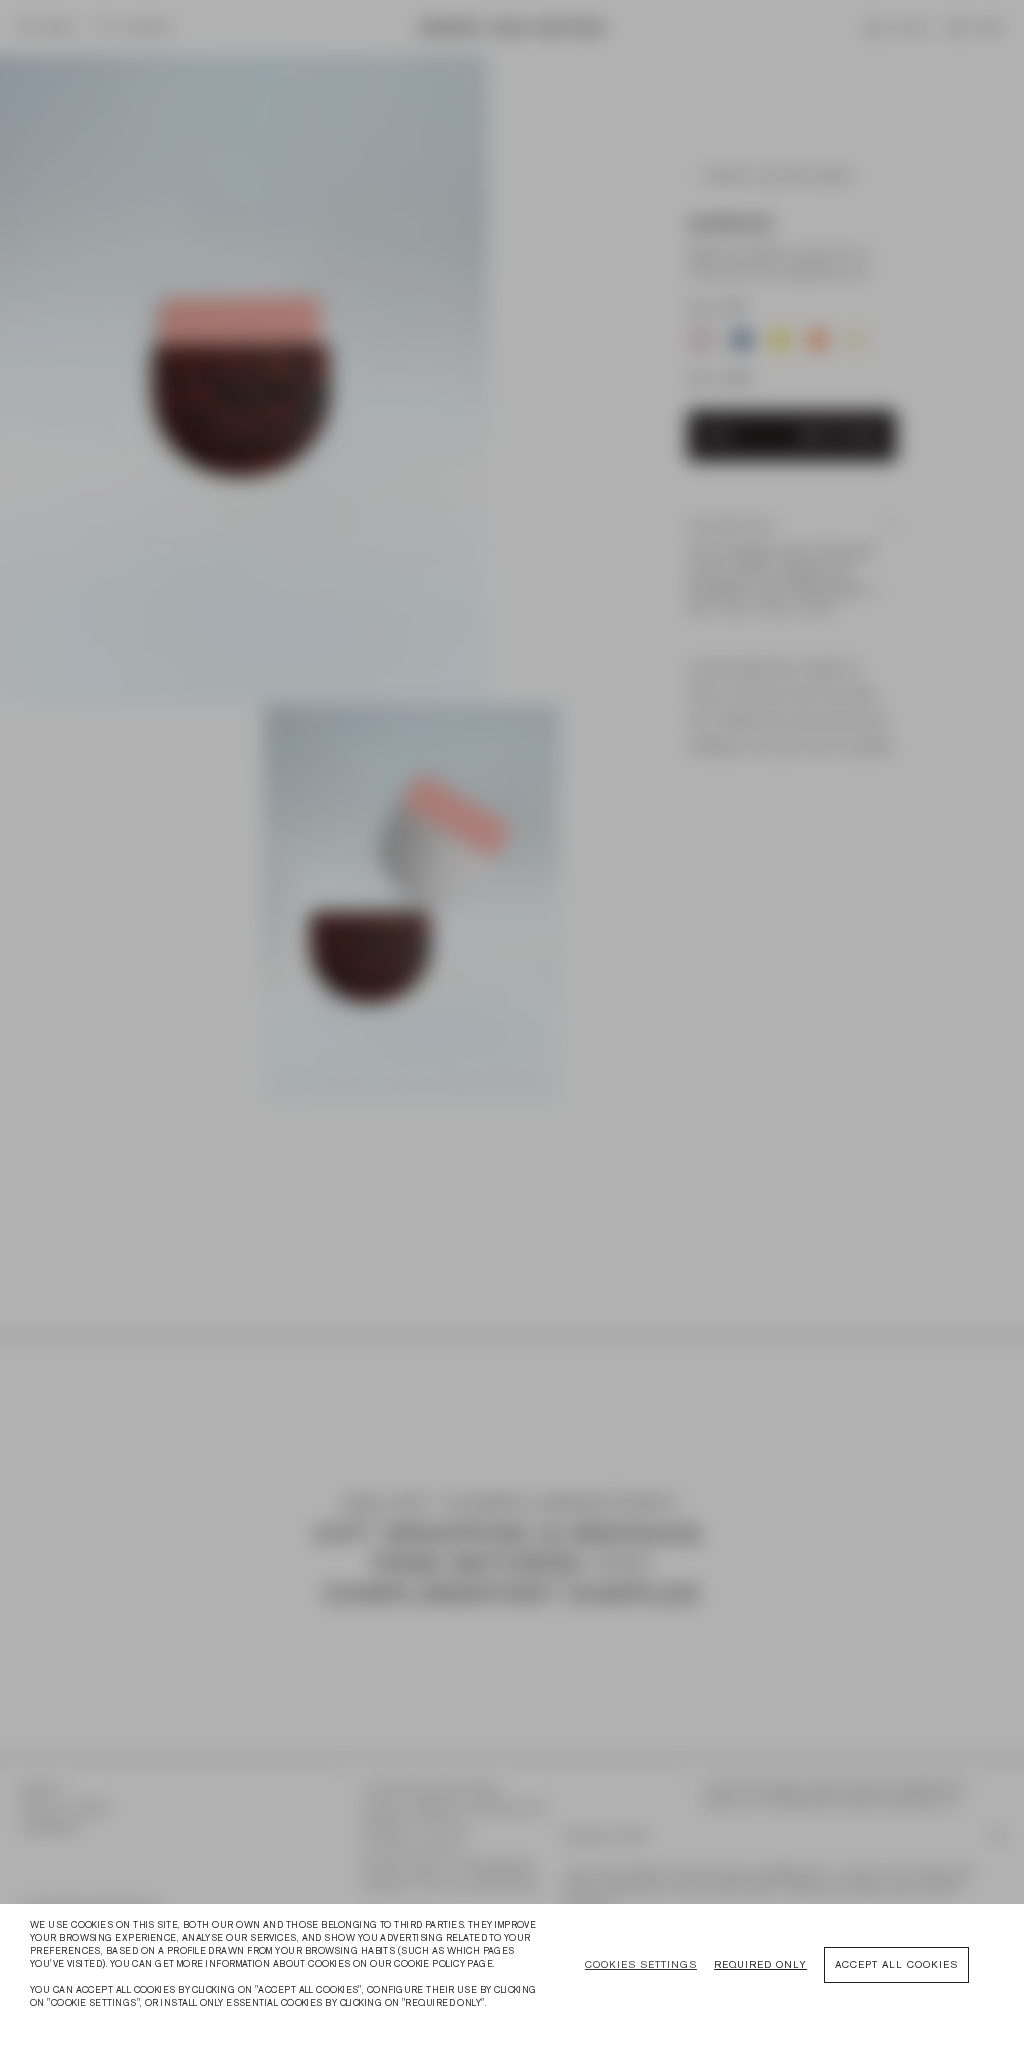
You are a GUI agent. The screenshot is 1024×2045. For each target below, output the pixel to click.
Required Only (760, 1964)
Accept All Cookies (896, 1964)
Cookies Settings (641, 1964)
